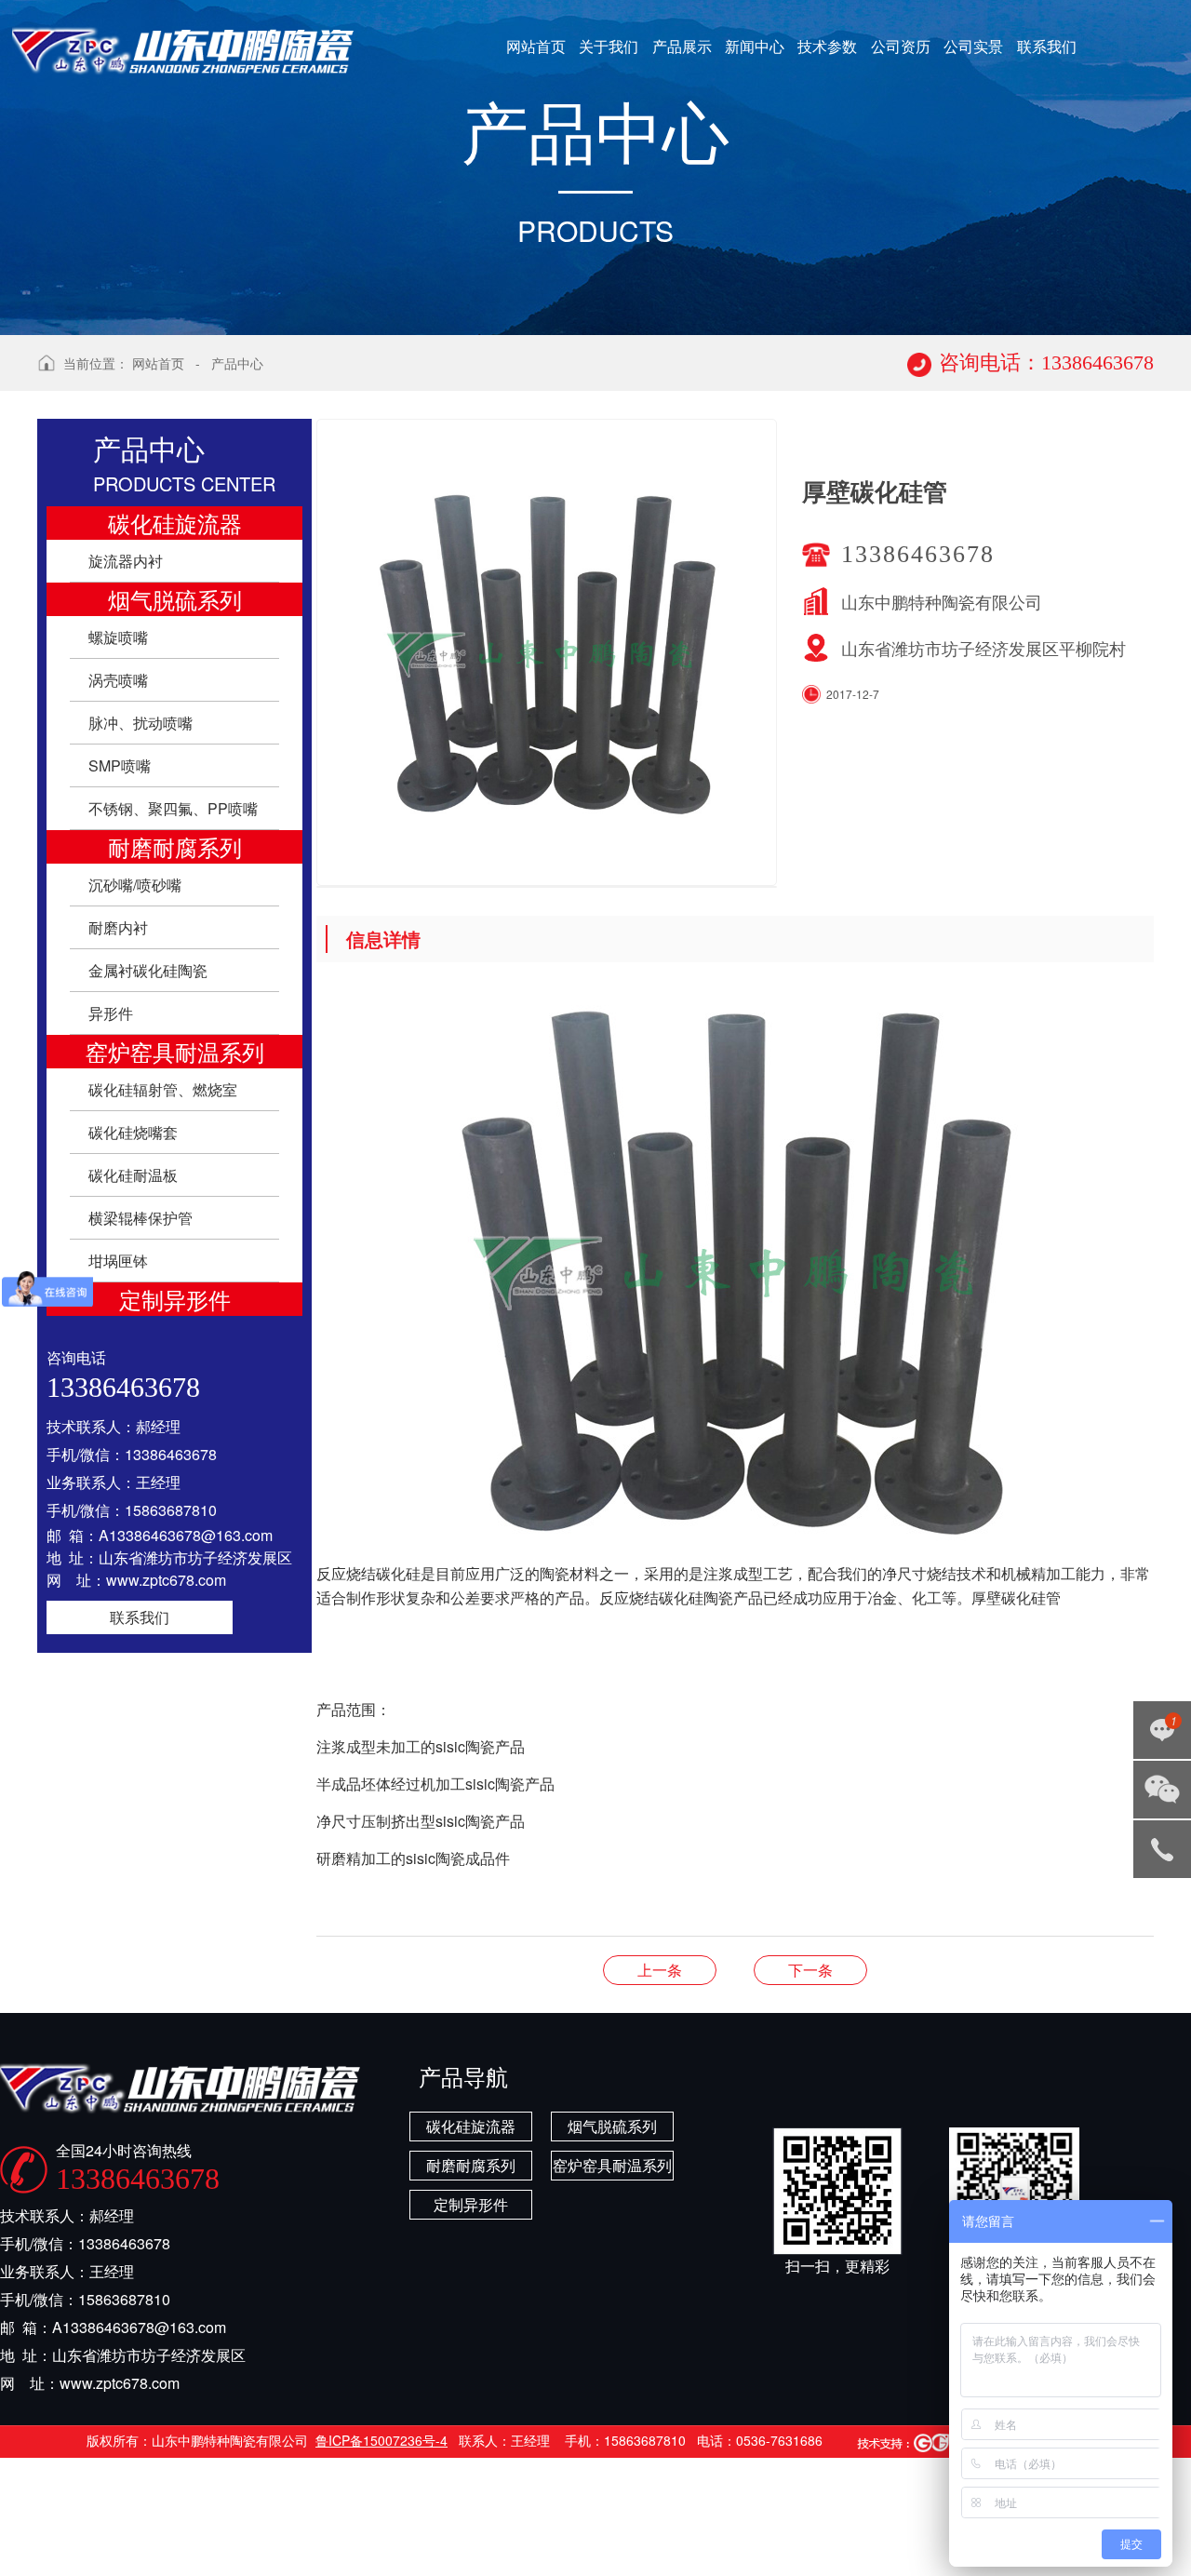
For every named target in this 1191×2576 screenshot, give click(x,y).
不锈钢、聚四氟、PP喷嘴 (173, 808)
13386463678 (1162, 1849)
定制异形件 (175, 1299)
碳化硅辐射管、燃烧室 (163, 1089)
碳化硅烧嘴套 (133, 1132)
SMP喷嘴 (120, 765)
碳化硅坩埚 (810, 1970)
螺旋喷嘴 (118, 637)
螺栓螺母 (660, 1970)
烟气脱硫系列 (175, 599)
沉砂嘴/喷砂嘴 (135, 885)
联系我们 (140, 1617)
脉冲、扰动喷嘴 (141, 723)
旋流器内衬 (126, 561)
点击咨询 (1158, 1736)
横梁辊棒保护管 (141, 1218)
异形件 (111, 1013)
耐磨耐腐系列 (175, 846)
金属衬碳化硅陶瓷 (148, 970)
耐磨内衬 (118, 927)
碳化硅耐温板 (133, 1175)
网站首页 (158, 363)
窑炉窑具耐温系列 (175, 1051)
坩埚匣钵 (118, 1261)
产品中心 (237, 363)
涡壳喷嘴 (118, 680)
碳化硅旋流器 (175, 523)
